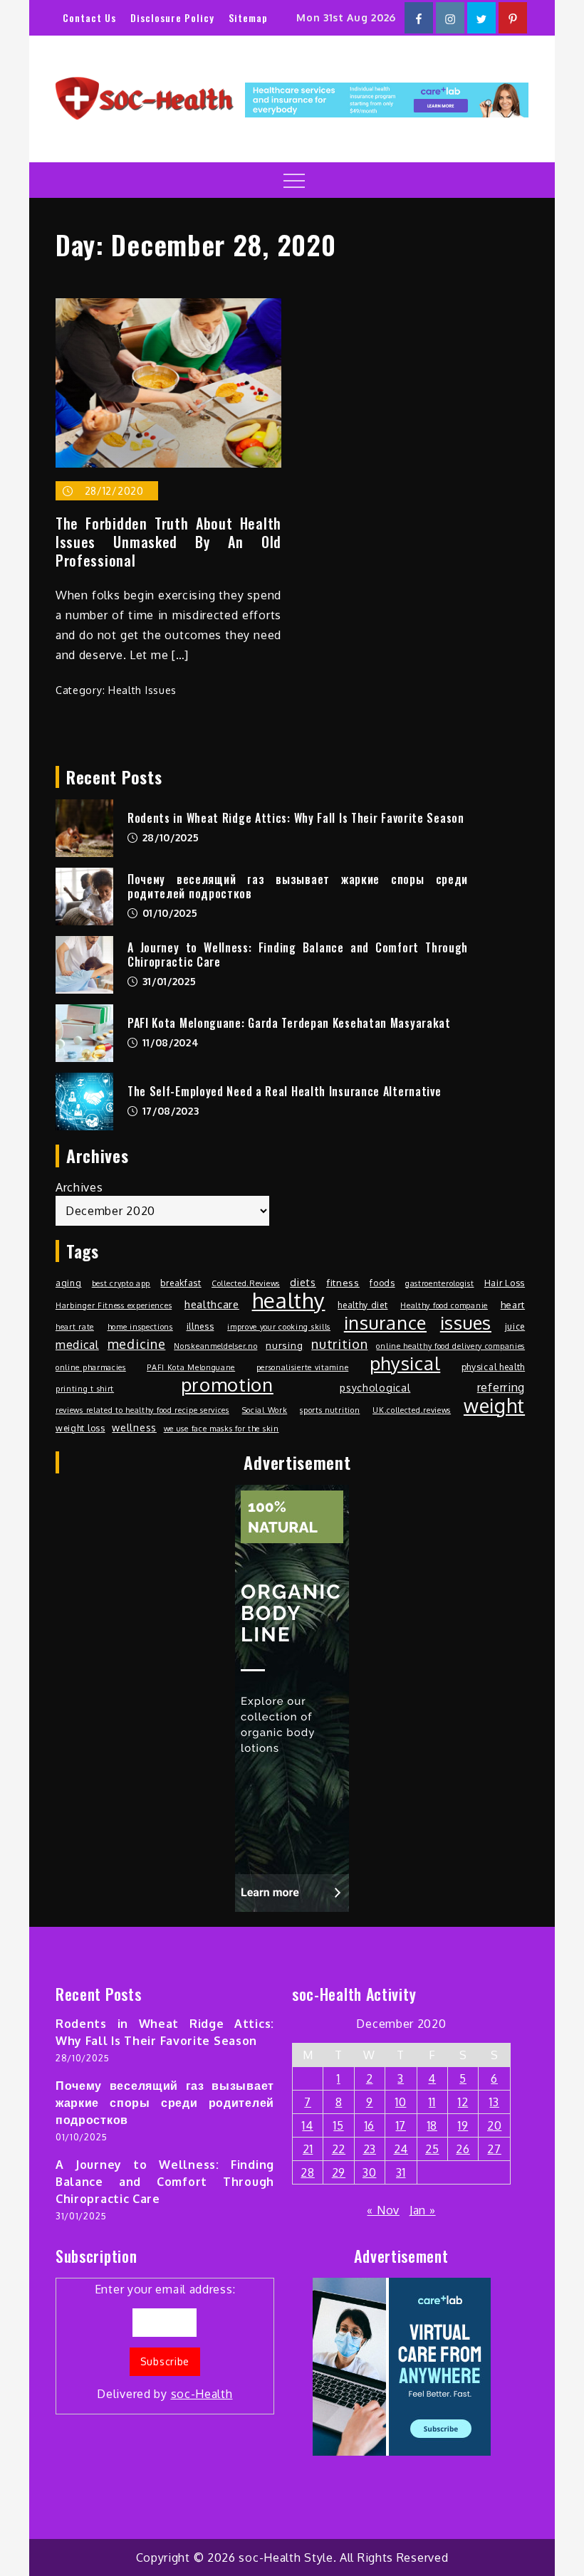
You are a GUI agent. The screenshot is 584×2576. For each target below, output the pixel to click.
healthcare (212, 1304)
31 (401, 2172)
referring (501, 1387)
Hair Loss (505, 1283)
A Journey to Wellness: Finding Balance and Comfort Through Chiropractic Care (298, 955)
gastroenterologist (440, 1283)
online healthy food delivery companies (450, 1346)
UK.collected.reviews (412, 1410)
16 (370, 2125)
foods (382, 1283)
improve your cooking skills (279, 1327)
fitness (343, 1282)
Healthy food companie (444, 1305)
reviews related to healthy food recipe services (142, 1410)
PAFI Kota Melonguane (191, 1367)
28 (307, 2172)
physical (405, 1363)
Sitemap (248, 17)
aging (69, 1283)
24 (401, 2149)
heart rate (75, 1327)
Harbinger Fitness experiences (114, 1305)
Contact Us (89, 17)
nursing (284, 1345)
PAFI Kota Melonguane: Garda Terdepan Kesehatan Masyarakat (289, 1023)
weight (494, 1406)
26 (463, 2149)
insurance (385, 1323)
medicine (137, 1344)
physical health (494, 1367)
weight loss (80, 1428)
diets (303, 1282)
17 (401, 2125)
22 (339, 2149)
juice (515, 1326)
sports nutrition (330, 1410)
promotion (227, 1384)
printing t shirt (85, 1389)
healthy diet (363, 1305)
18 (432, 2125)
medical (77, 1345)
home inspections (140, 1327)
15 (338, 2125)
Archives (79, 1187)
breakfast (181, 1283)
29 (339, 2172)
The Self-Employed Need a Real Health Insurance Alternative (285, 1091)
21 (308, 2149)
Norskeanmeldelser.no (215, 1346)
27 (494, 2149)
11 (432, 2102)
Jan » (423, 2210)
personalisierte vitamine (303, 1367)
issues (466, 1323)
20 (494, 2125)
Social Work (265, 1410)
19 (463, 2125)
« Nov (383, 2210)
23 (370, 2149)
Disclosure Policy (172, 17)
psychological (375, 1387)
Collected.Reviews (246, 1283)
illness (200, 1326)
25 (432, 2149)
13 (494, 2102)
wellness (134, 1427)
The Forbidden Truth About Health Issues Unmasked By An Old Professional (168, 542)
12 (463, 2102)
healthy (289, 1300)
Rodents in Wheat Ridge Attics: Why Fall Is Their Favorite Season (296, 818)
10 (401, 2102)
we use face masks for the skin (221, 1429)
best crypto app (121, 1283)
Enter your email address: (165, 2341)
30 (369, 2172)
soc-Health (202, 2394)
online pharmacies (91, 1367)
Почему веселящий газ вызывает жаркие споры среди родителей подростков (298, 887)
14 (307, 2125)
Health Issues (142, 690)
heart (513, 1304)
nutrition (339, 1344)
